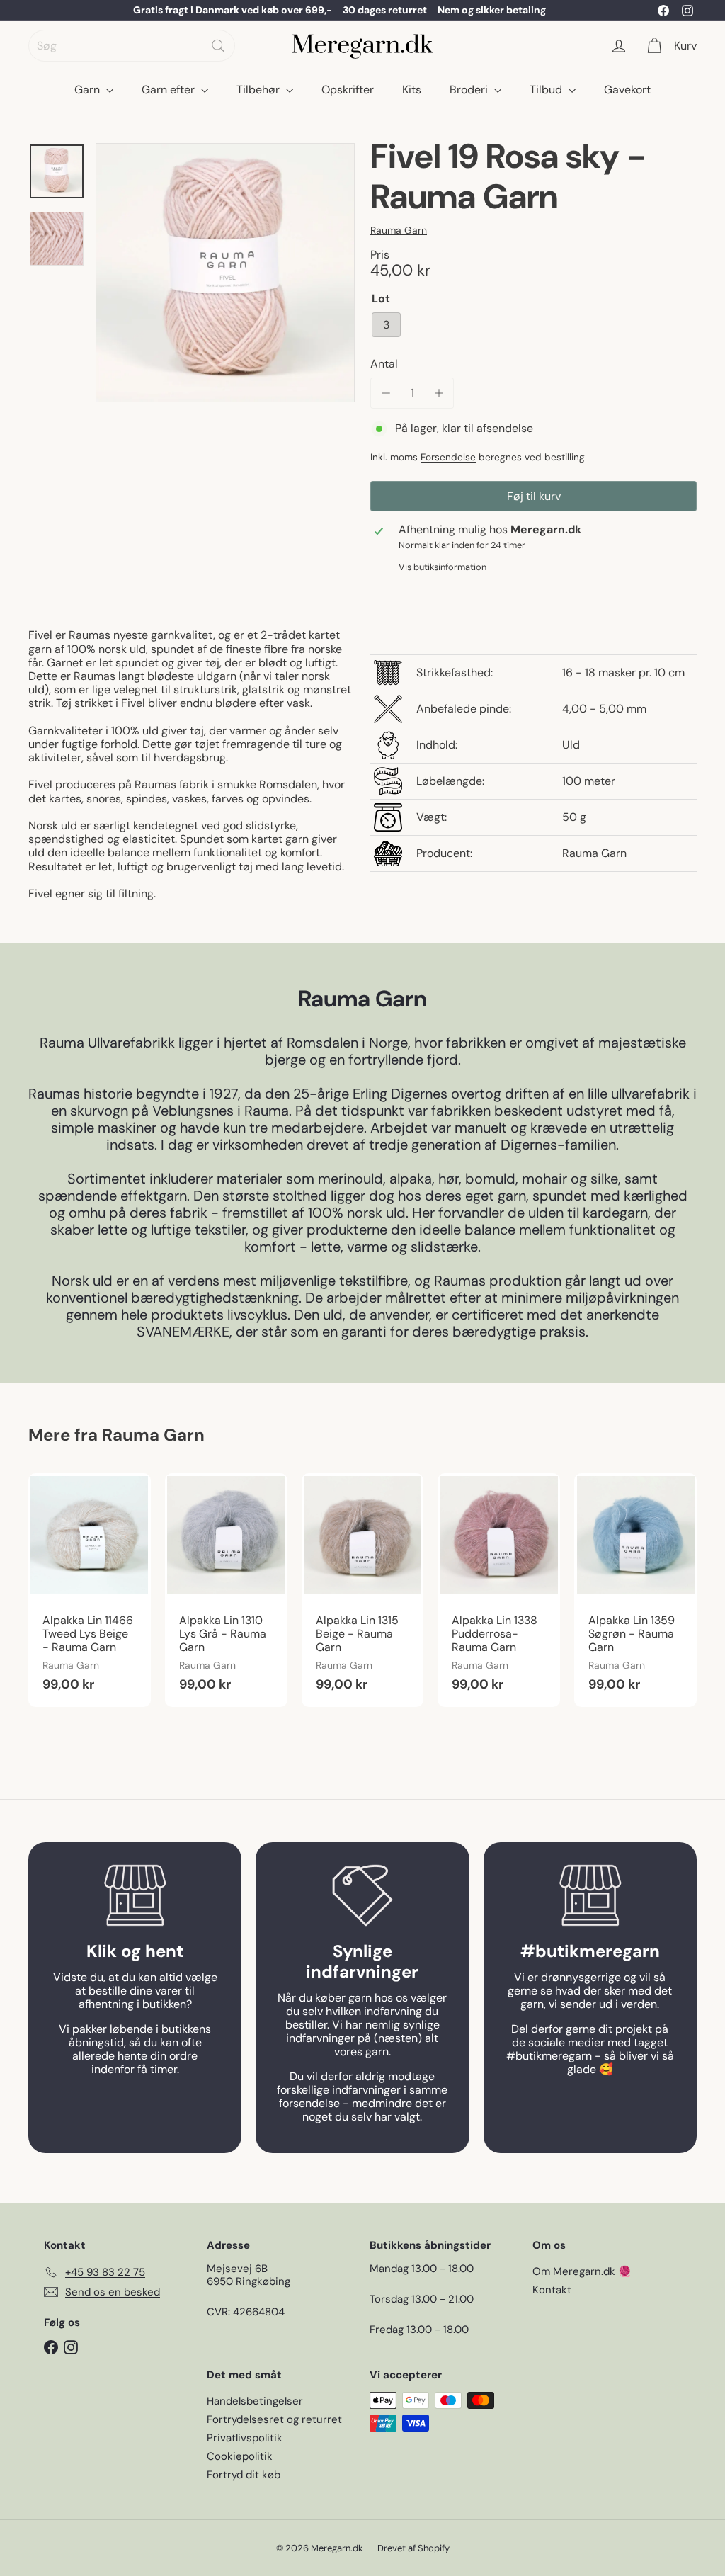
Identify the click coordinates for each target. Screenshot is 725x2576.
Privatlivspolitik (245, 2438)
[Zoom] (225, 273)
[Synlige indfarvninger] (362, 1895)
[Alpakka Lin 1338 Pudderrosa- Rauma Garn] (499, 1590)
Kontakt (552, 2290)
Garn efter (170, 90)
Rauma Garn (153, 1435)
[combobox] (132, 46)
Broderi (470, 90)
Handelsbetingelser (255, 2401)
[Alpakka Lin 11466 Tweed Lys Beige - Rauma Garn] (90, 1590)
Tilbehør (259, 90)
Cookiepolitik (240, 2456)
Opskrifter (348, 90)
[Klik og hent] (135, 1895)
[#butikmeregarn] (590, 1895)
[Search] (218, 46)
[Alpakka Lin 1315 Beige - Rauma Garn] (363, 1590)
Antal (384, 364)
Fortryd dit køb (244, 2475)
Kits (412, 90)
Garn (89, 90)
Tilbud (547, 90)
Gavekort (627, 90)
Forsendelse (448, 457)
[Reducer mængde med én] (386, 393)
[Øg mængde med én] (439, 393)
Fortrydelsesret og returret (274, 2419)
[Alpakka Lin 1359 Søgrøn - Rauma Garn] (635, 1590)
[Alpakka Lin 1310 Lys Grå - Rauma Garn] (226, 1590)
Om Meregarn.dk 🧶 (582, 2271)
